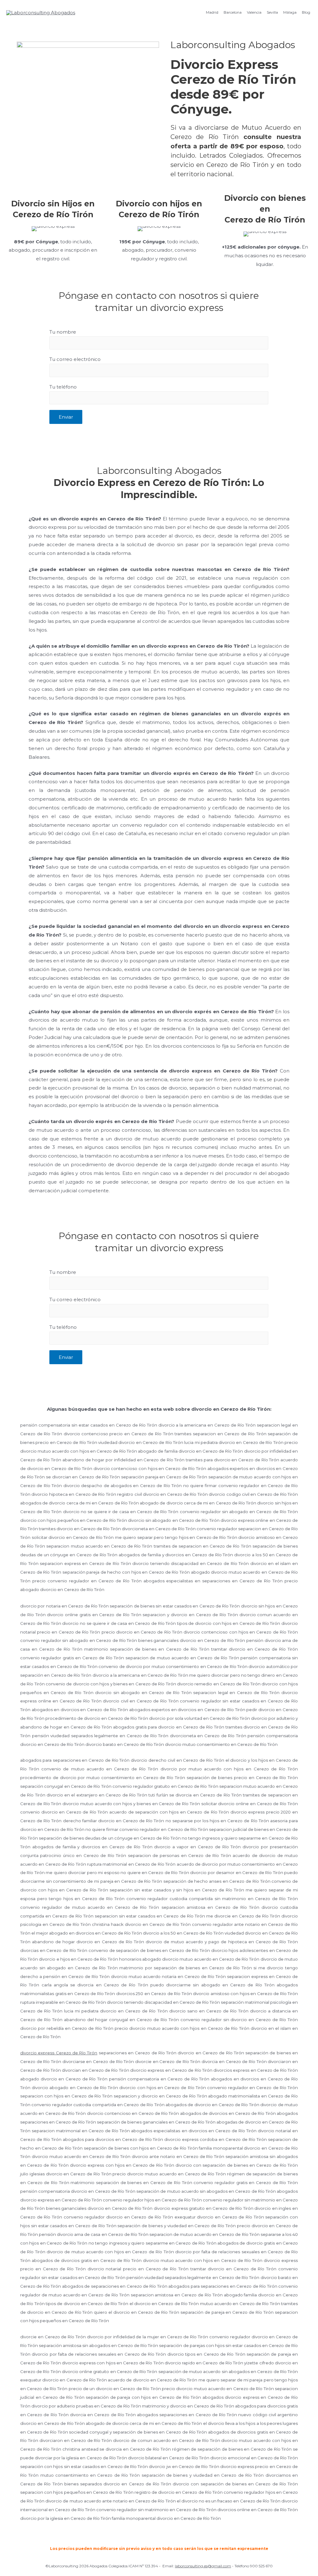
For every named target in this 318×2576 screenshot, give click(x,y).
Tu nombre (63, 332)
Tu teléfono (63, 387)
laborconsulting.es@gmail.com (203, 2566)
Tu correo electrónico (75, 359)
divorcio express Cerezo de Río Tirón (59, 2053)
